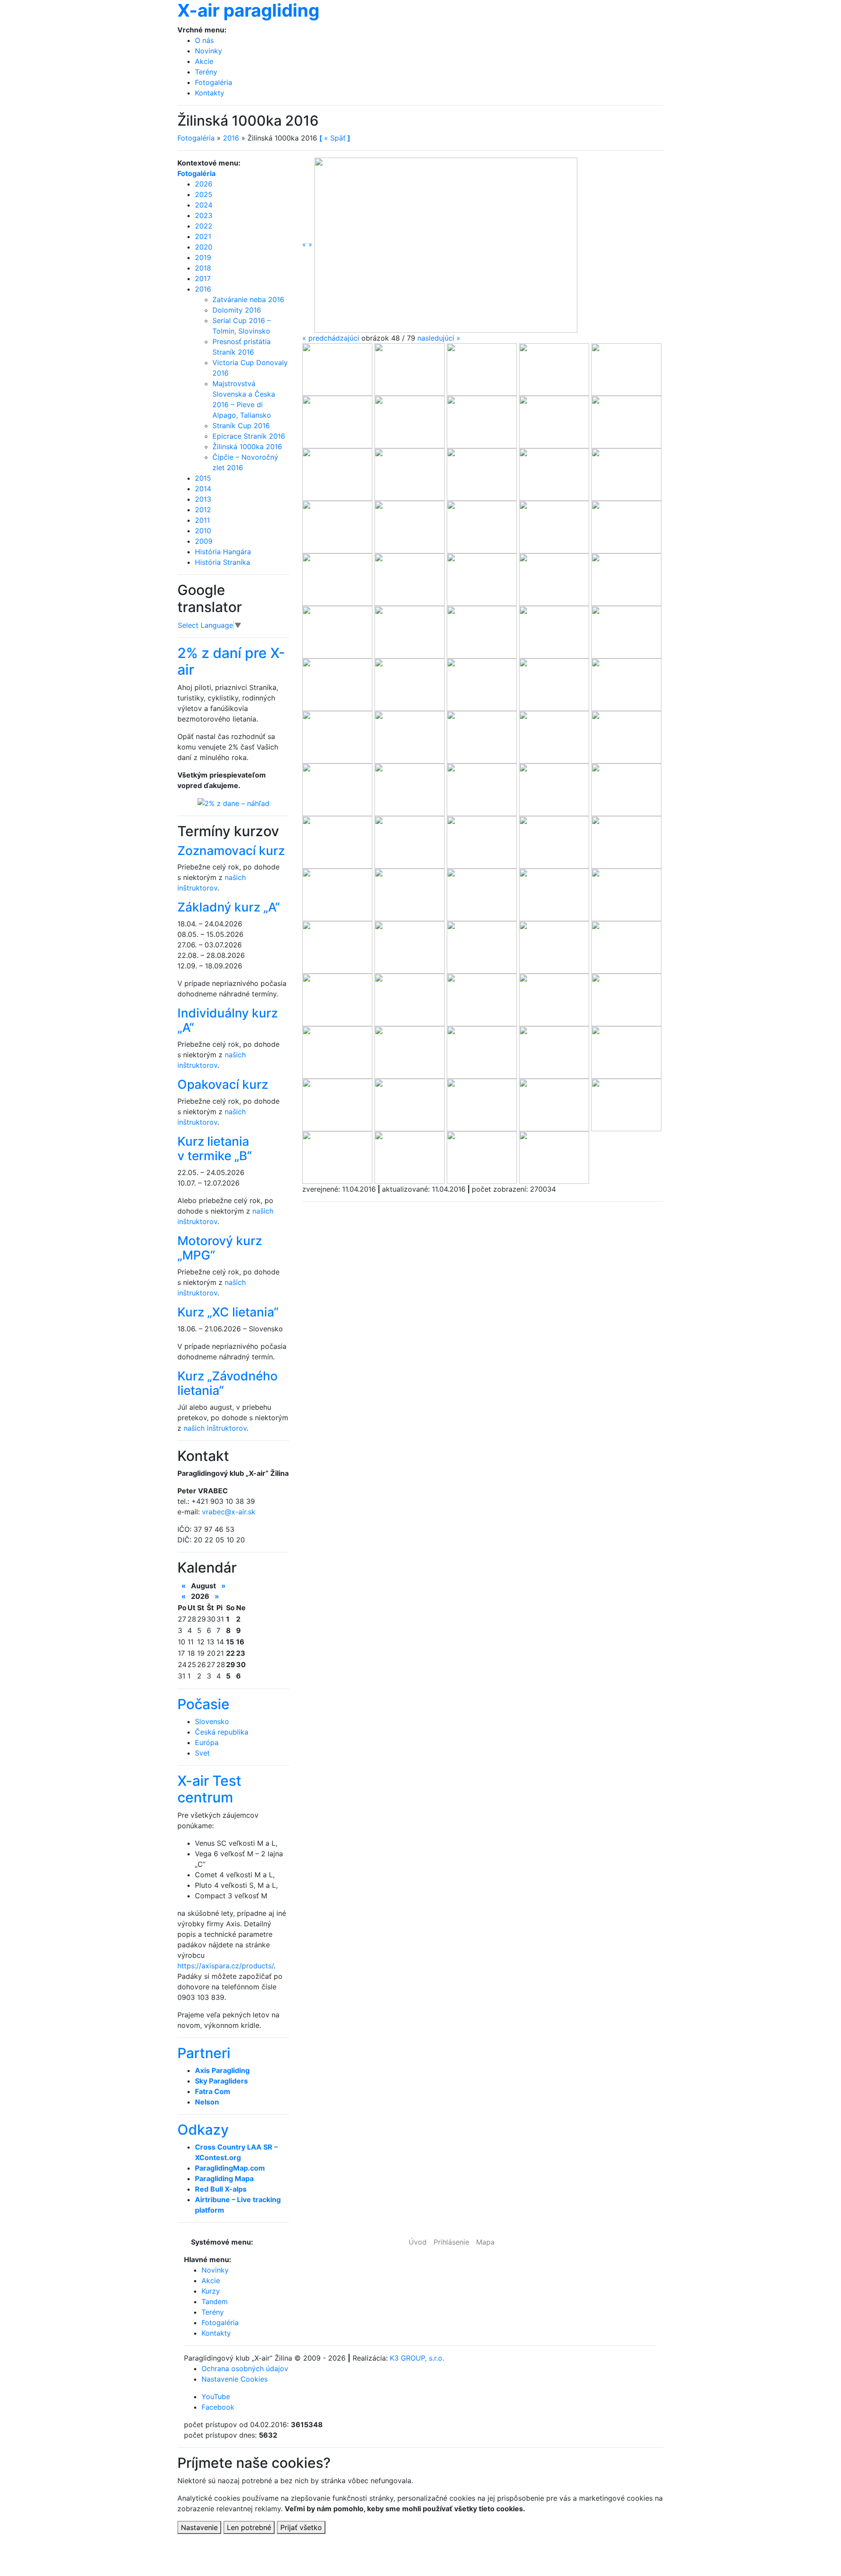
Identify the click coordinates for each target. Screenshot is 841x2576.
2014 (203, 489)
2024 (204, 205)
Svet (202, 1753)
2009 (204, 541)
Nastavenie (199, 2527)
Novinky (208, 51)
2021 (203, 236)
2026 (204, 184)
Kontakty (210, 93)
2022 (204, 226)
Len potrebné (249, 2527)
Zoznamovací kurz (231, 851)
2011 (202, 520)
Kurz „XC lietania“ (228, 1312)
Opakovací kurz (223, 1084)
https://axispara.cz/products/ (226, 1966)
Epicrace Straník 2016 (249, 436)
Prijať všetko (301, 2527)
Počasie (203, 1704)
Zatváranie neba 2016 (248, 299)
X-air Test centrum (209, 1789)
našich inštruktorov (215, 1428)
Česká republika (222, 1732)
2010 (203, 531)
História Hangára (223, 552)
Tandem (215, 2302)
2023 (204, 215)
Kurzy (211, 2291)
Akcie (204, 61)
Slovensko (212, 1721)
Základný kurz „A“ (229, 907)
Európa (207, 1742)
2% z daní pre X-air (231, 661)
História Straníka (223, 562)
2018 (203, 268)
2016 (231, 138)
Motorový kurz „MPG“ (220, 1248)
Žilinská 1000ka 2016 (247, 447)
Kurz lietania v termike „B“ (215, 1149)
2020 (204, 247)
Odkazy (203, 2130)
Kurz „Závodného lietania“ (228, 1383)
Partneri (204, 2053)
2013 (203, 499)
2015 (203, 478)
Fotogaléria (214, 82)
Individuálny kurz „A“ (228, 1021)
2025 (204, 194)
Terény (206, 72)
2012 (203, 510)
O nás (204, 40)
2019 (203, 257)
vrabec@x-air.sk (229, 1512)
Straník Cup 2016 (241, 426)
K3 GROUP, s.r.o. (417, 2358)
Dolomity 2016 (237, 310)
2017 (203, 278)
